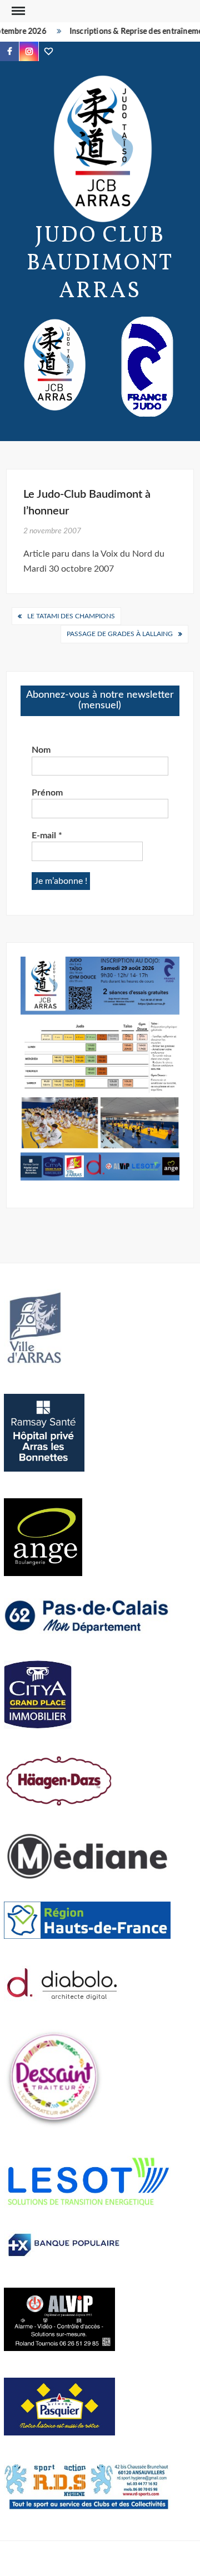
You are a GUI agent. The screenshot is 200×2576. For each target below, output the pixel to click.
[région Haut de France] (87, 1919)
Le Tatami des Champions (71, 616)
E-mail (47, 836)
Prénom (47, 793)
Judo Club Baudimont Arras (100, 264)
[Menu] (17, 11)
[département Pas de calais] (87, 1615)
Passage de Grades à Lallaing (120, 634)
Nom (41, 750)
